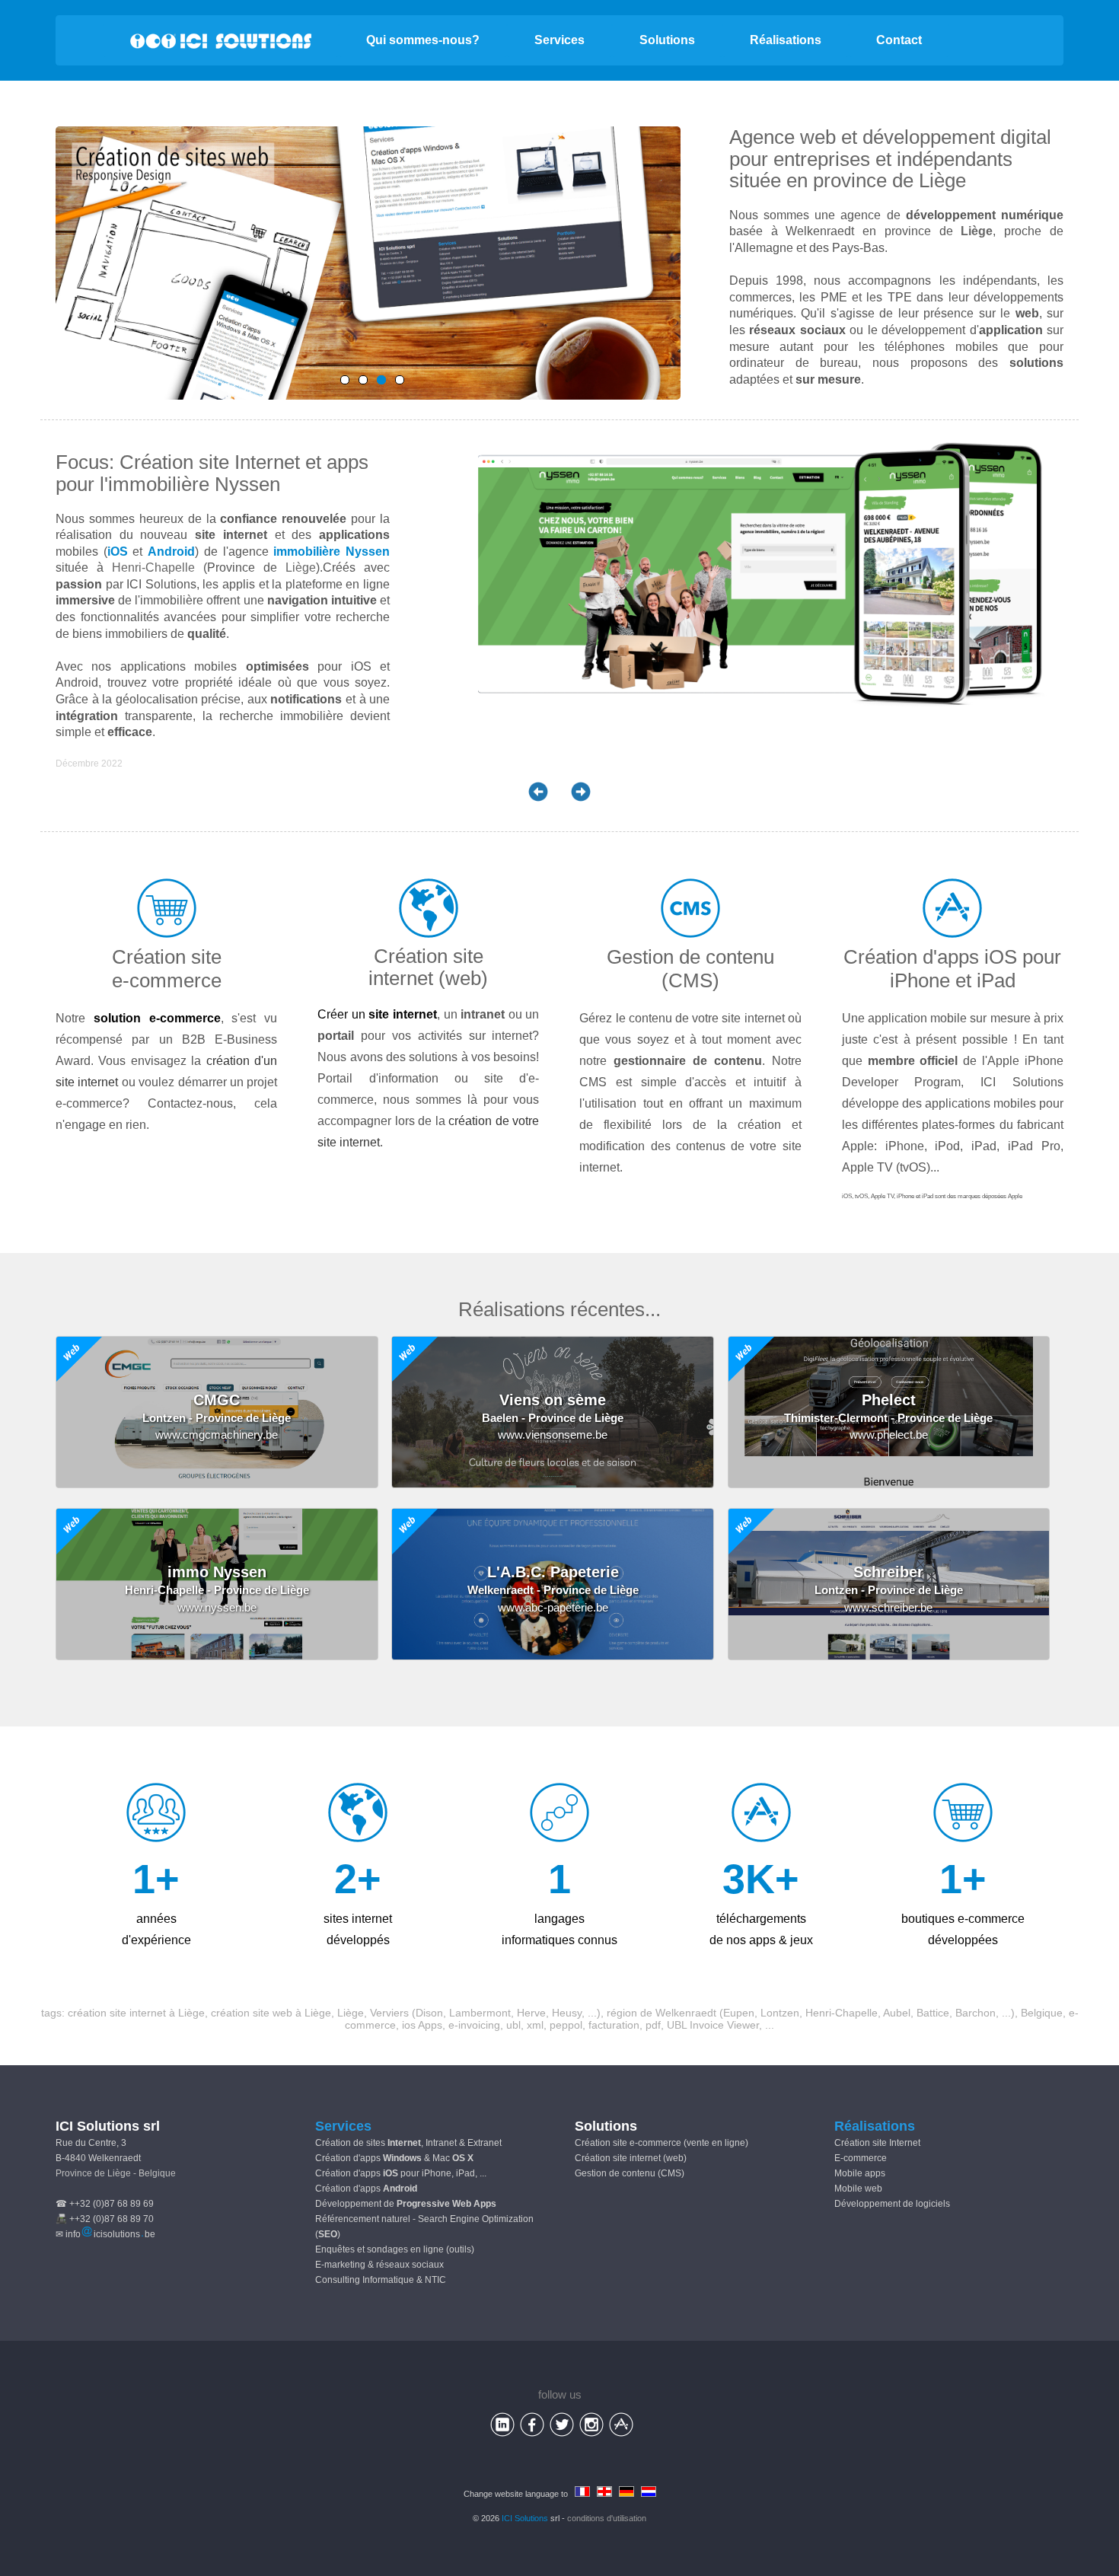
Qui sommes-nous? (423, 40)
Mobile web (858, 2189)
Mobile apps (860, 2173)
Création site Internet (877, 2143)
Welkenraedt (686, 2013)
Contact (899, 40)
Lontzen (780, 2013)
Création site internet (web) (631, 2158)
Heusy (567, 2013)
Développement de (406, 2204)
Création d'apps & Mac (394, 2158)
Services (559, 40)
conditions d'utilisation (607, 2518)
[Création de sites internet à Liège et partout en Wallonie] (381, 380)
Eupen (739, 2013)
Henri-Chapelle (153, 567)
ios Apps (422, 2025)
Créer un (377, 1014)
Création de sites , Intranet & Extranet (408, 2143)
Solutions (667, 40)
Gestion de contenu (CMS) (630, 2173)
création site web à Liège (271, 2013)
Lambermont (480, 2013)
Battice (933, 2013)
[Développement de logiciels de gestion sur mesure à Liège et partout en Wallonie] (363, 380)
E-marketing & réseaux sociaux (379, 2265)
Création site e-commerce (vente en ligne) (662, 2143)
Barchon (976, 2013)
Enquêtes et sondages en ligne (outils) (395, 2249)
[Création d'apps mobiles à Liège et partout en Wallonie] (345, 380)
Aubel (897, 2013)
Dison (429, 2013)
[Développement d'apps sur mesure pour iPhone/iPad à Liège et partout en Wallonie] (400, 380)
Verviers (389, 2013)
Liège (942, 180)
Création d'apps (366, 2189)
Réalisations (786, 40)
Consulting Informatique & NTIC (381, 2280)
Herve (531, 2013)
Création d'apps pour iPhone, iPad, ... (401, 2173)
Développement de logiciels (892, 2204)
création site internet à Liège (136, 2013)
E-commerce (861, 2158)
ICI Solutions (525, 2518)
